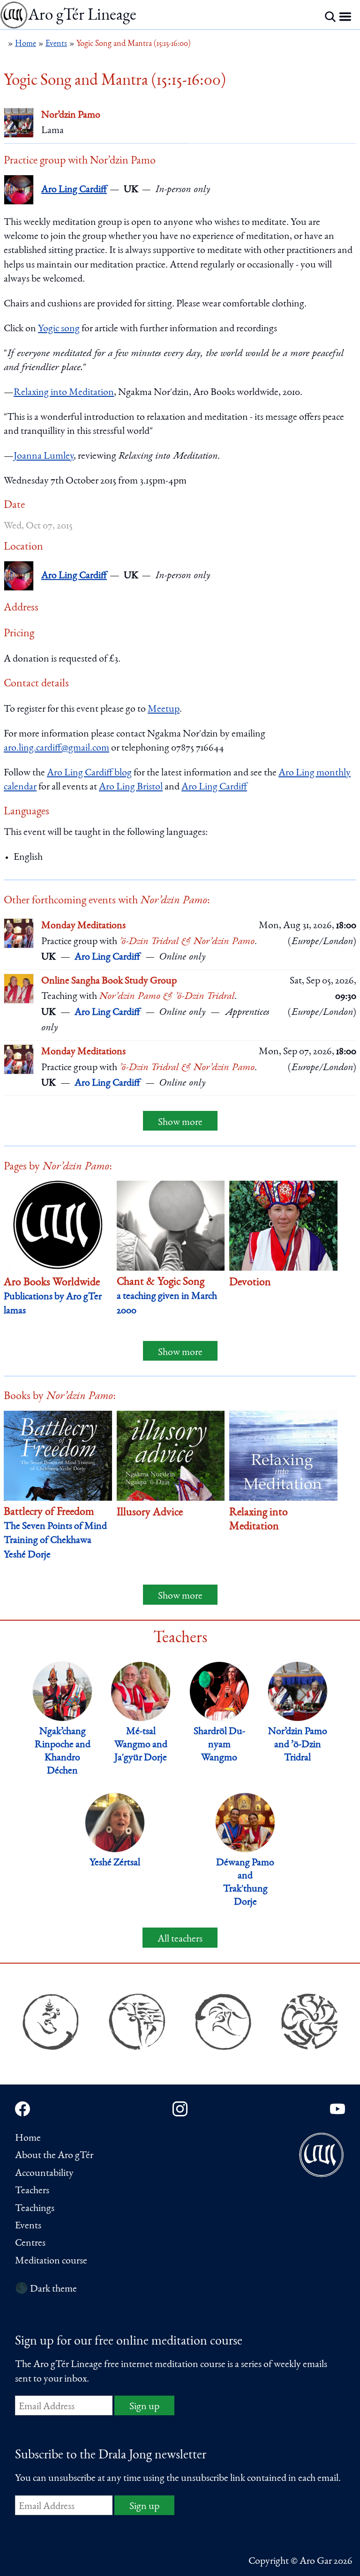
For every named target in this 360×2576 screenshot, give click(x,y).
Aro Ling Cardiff (74, 190)
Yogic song (59, 329)
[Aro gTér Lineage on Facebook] (22, 2109)
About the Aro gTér (54, 2156)
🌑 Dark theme (46, 2289)
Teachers (32, 2191)
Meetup (164, 709)
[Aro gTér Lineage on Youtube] (337, 2109)
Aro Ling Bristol (131, 787)
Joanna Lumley (44, 456)
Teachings (35, 2209)
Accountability (44, 2174)
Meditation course (51, 2261)
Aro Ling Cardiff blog (89, 773)
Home (28, 2138)
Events (28, 2226)
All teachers (180, 1939)
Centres (30, 2243)
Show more (180, 1123)
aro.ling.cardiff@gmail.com (56, 748)
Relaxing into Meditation (64, 393)
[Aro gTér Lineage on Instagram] (180, 2109)
